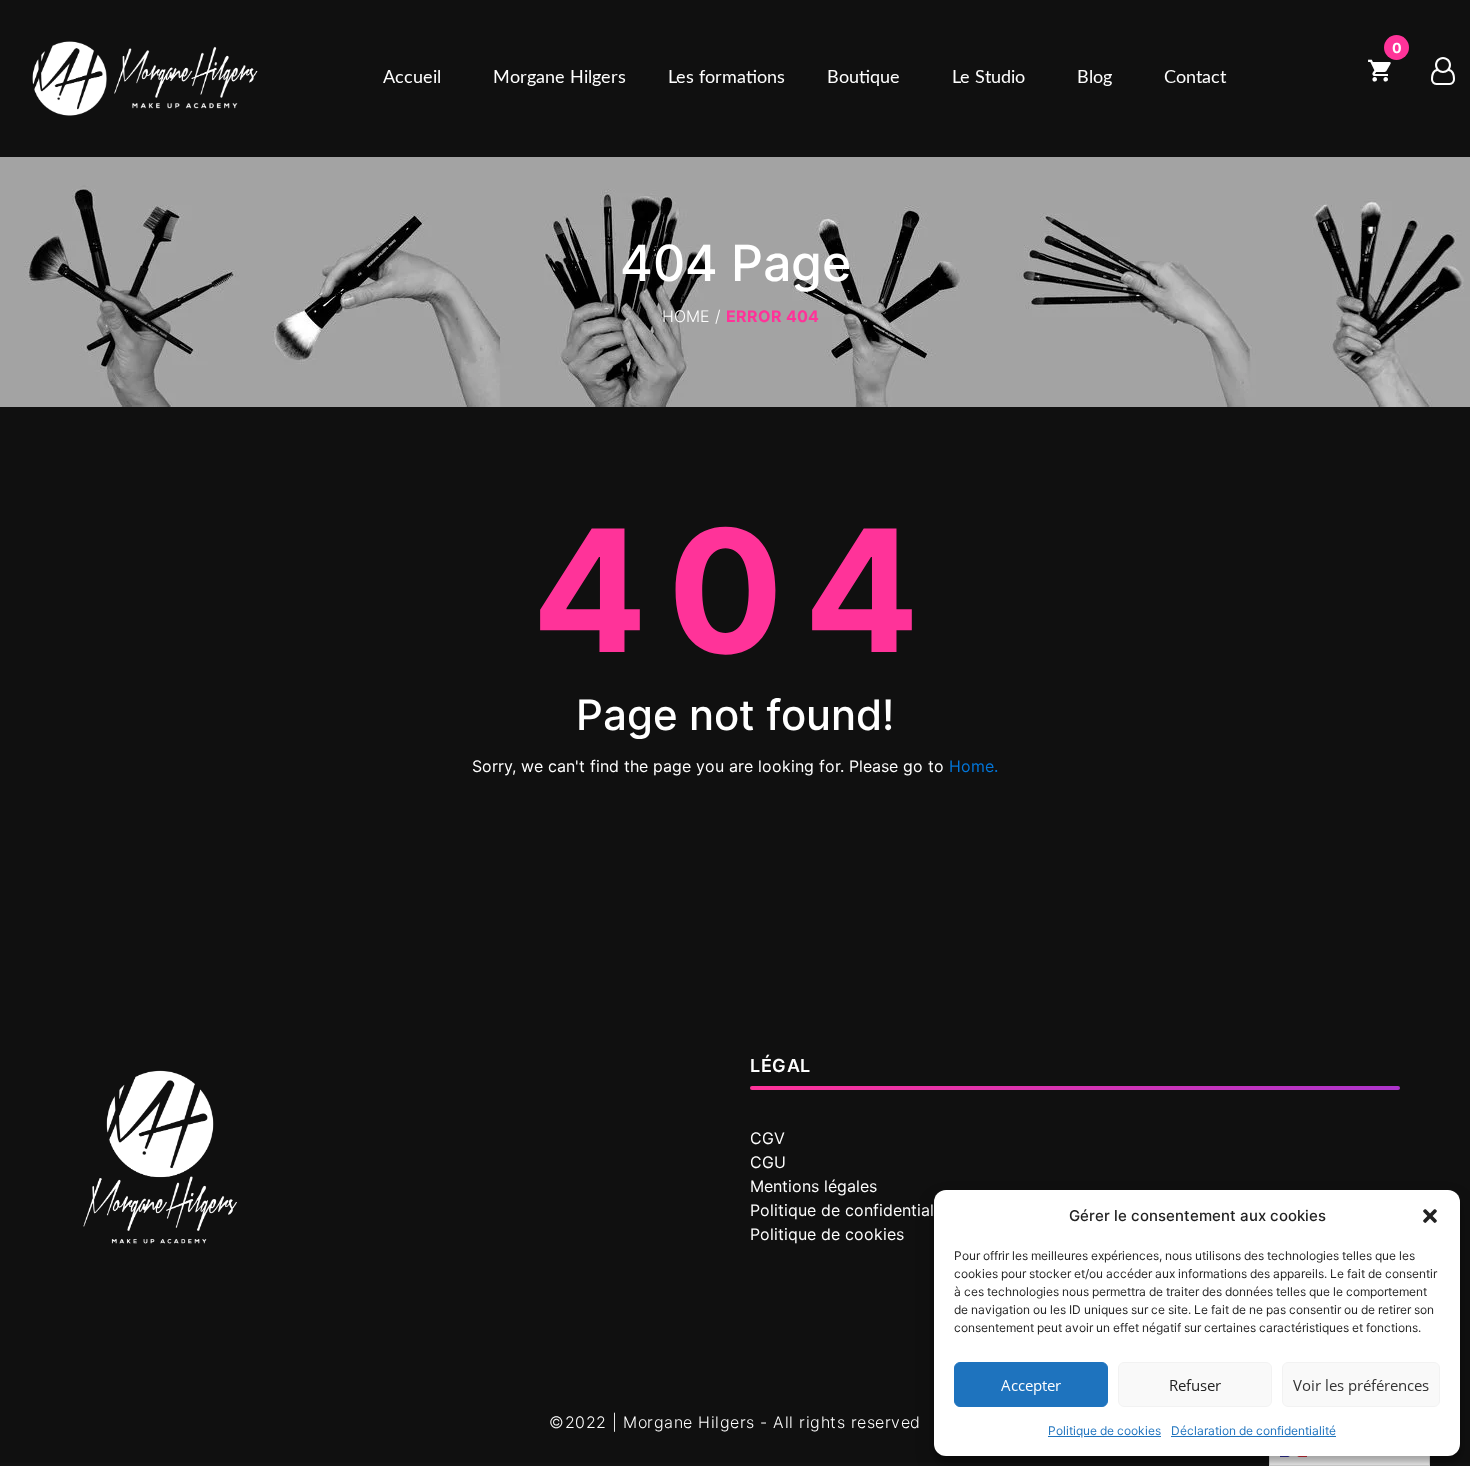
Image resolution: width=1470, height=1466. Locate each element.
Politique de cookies (1104, 1430)
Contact (1195, 78)
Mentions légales (813, 1186)
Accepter (1031, 1385)
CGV (767, 1138)
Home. (973, 766)
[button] (1430, 1216)
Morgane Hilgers (559, 78)
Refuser (1195, 1385)
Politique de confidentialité (851, 1210)
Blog (1094, 78)
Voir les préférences (1361, 1385)
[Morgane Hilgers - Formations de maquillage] (145, 78)
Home (686, 316)
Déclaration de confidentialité (1253, 1430)
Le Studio (988, 78)
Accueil (412, 78)
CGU (768, 1162)
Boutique (863, 78)
